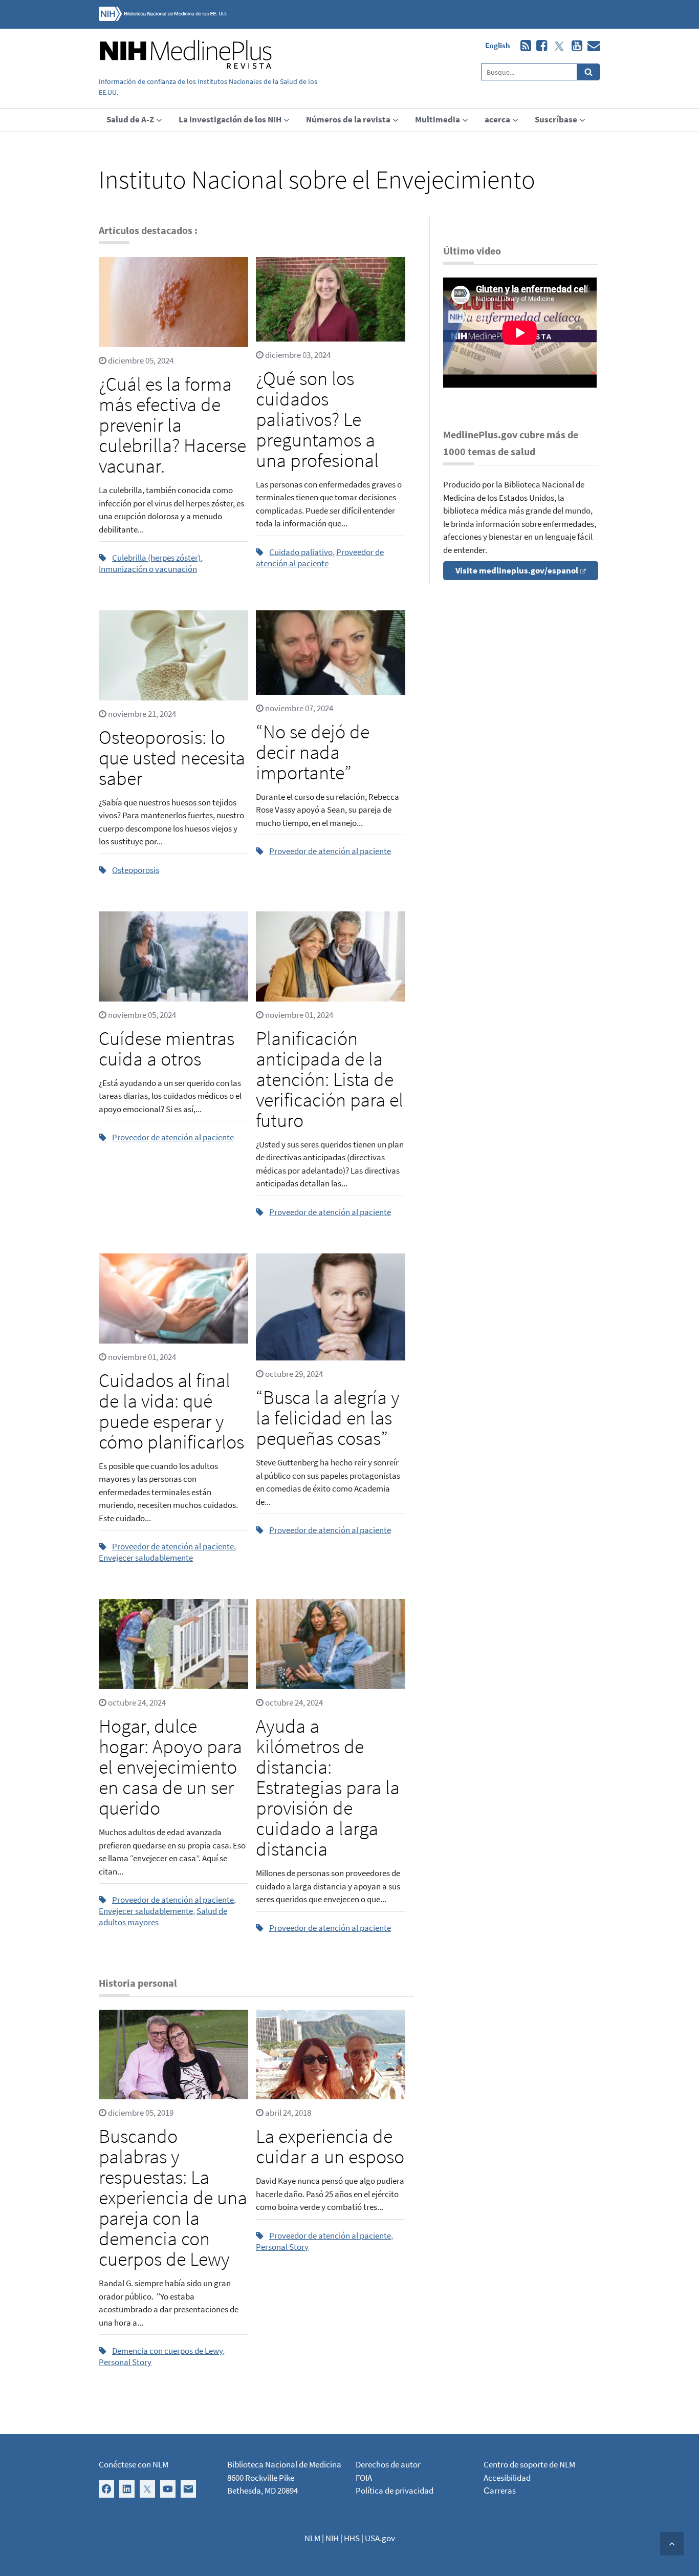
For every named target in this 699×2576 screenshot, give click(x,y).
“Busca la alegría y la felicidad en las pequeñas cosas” (328, 1418)
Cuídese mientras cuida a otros (167, 1048)
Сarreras (500, 2490)
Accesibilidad (507, 2478)
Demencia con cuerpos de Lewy (167, 2351)
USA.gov (380, 2538)
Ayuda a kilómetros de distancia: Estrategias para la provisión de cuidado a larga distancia (328, 1787)
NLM (312, 2538)
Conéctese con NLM (134, 2464)
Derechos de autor (388, 2464)
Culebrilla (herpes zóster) (156, 558)
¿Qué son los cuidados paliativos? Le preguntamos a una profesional (317, 419)
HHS (352, 2538)
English (498, 45)
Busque (589, 72)
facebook (539, 46)
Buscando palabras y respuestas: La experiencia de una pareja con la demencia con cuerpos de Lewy (173, 2197)
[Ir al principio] (672, 2544)
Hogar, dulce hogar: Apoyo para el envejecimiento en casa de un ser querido (170, 1767)
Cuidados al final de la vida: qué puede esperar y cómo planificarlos (171, 1411)
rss (523, 46)
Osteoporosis (136, 870)
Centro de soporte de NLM (529, 2464)
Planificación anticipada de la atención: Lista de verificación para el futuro (330, 1079)
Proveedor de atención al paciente (320, 558)
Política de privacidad (395, 2490)
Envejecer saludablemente (146, 1558)
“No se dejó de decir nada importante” (313, 752)
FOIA (364, 2478)
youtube (574, 46)
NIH (332, 2538)
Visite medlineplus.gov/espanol (517, 570)
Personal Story (125, 2362)
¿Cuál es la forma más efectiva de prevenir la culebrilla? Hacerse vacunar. (172, 425)
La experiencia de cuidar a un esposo (330, 2146)
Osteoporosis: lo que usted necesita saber (172, 758)
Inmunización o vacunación (148, 569)
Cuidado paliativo (301, 552)
